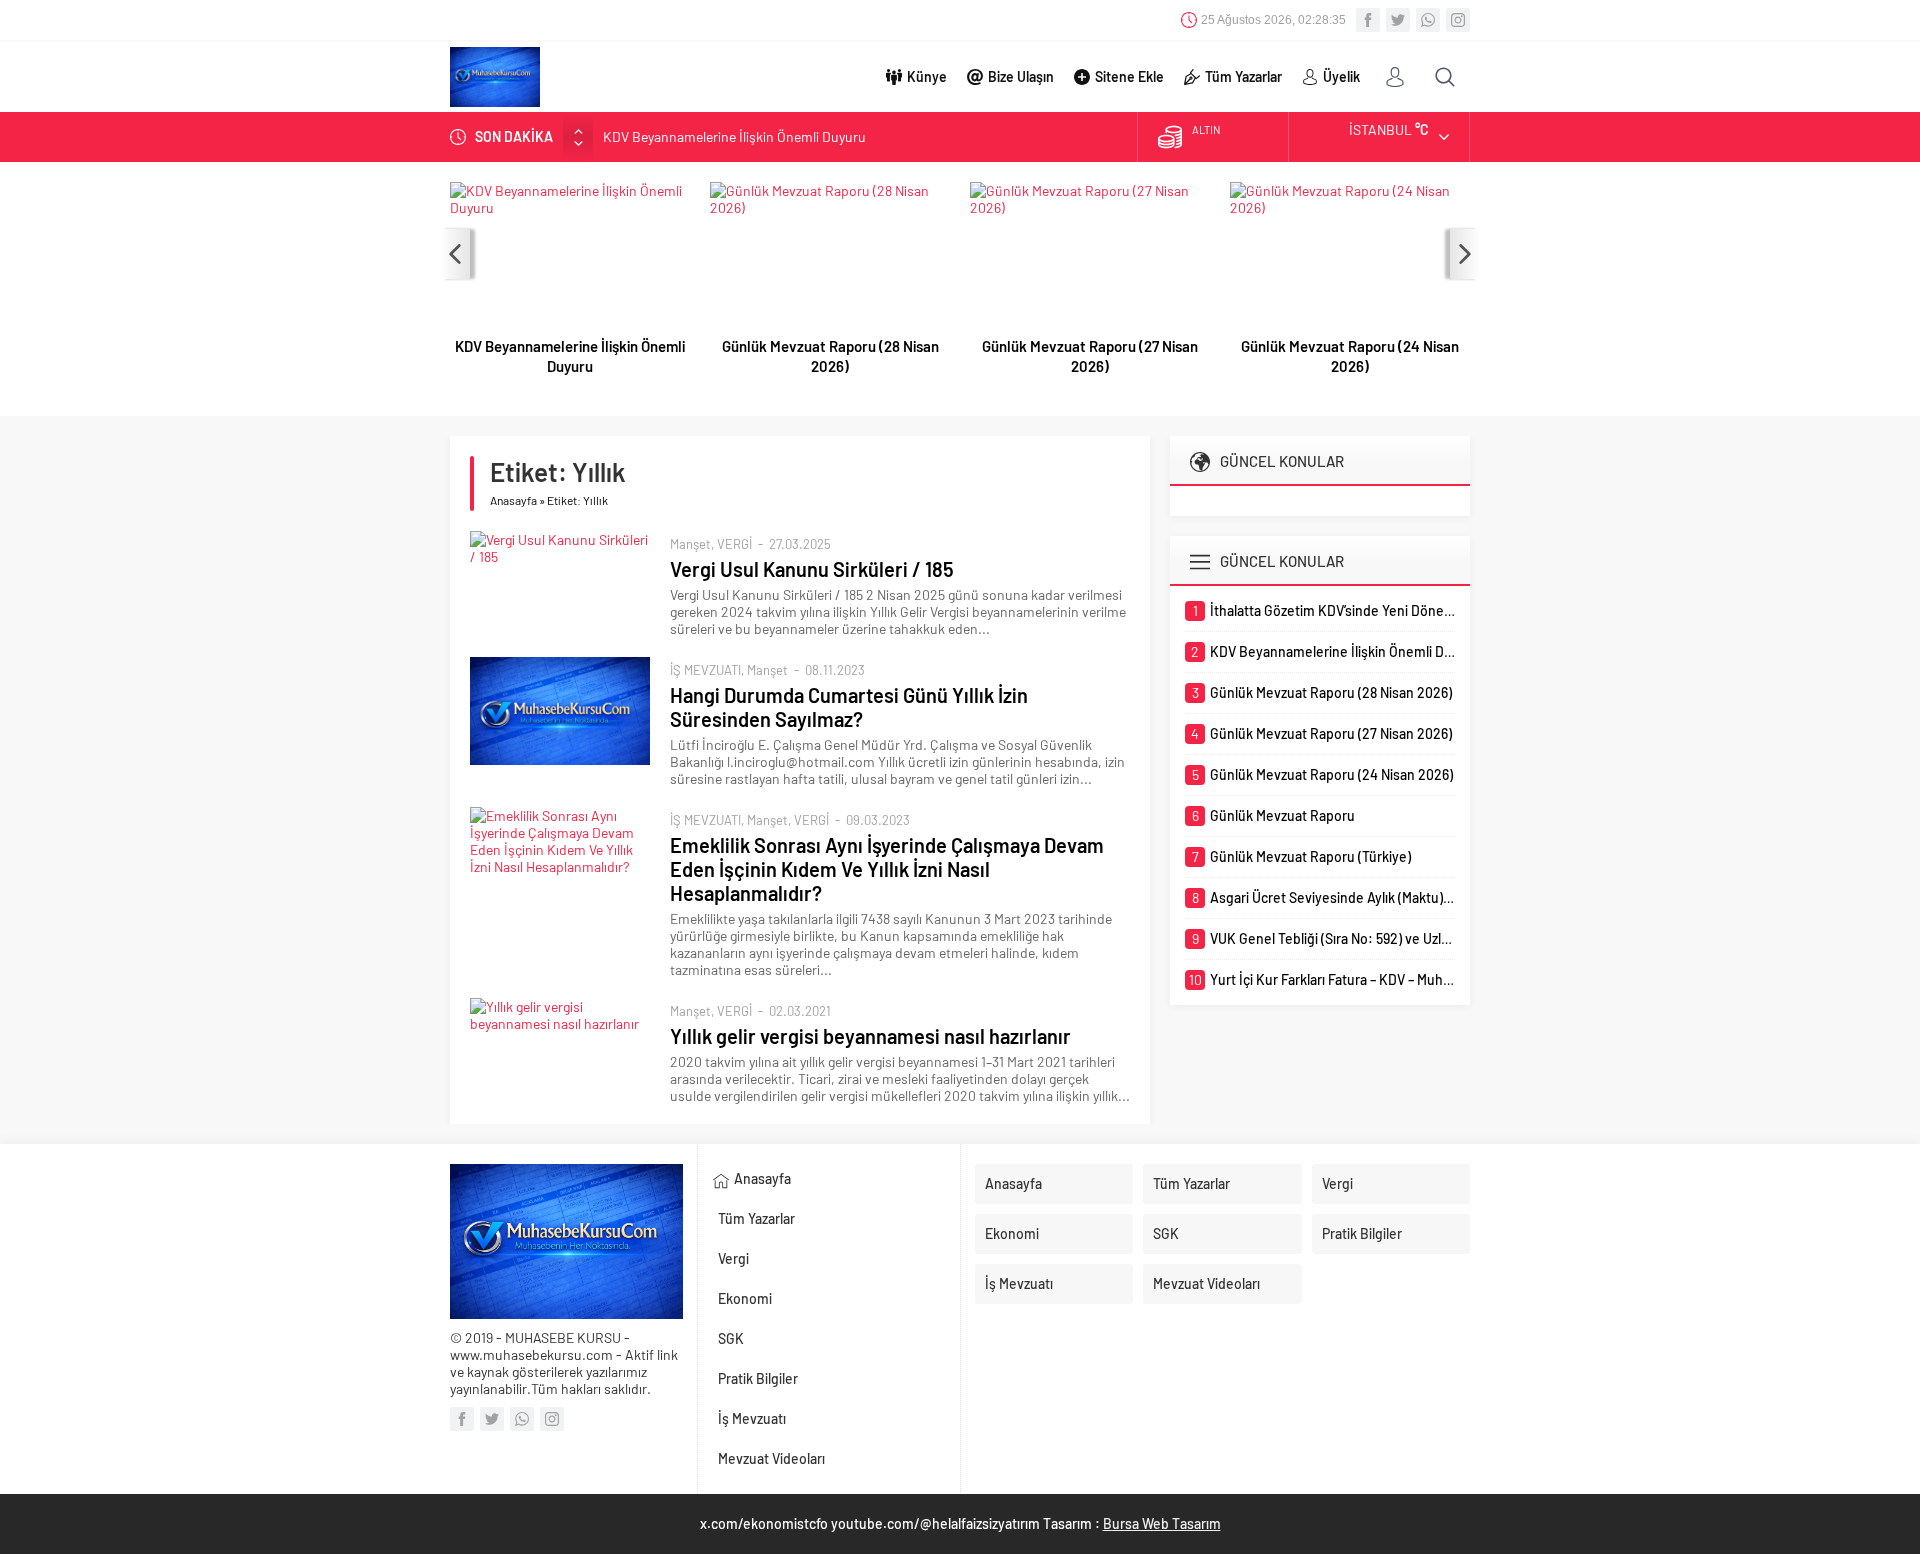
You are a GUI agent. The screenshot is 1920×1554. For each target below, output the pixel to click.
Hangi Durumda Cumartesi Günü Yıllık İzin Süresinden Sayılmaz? (849, 707)
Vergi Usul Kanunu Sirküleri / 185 (812, 569)
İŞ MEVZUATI (705, 670)
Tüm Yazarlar (1243, 76)
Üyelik (1341, 76)
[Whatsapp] (1428, 20)
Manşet (690, 544)
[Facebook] (1368, 20)
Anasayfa (513, 500)
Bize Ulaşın (1021, 76)
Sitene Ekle (1129, 76)
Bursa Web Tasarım (1162, 1523)
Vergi (733, 1258)
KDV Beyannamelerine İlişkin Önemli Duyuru (734, 136)
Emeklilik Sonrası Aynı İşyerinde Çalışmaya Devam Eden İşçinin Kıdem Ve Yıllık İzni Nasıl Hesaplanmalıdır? (887, 869)
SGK (731, 1338)
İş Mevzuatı (752, 1418)
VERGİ (734, 544)
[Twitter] (1398, 20)
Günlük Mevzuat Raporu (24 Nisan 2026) (1350, 356)
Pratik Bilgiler (758, 1378)
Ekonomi (745, 1298)
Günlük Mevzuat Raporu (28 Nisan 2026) (830, 356)
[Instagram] (1458, 20)
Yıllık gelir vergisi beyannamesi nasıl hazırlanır (870, 1036)
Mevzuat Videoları (771, 1458)
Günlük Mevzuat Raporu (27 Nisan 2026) (1090, 356)
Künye (927, 76)
